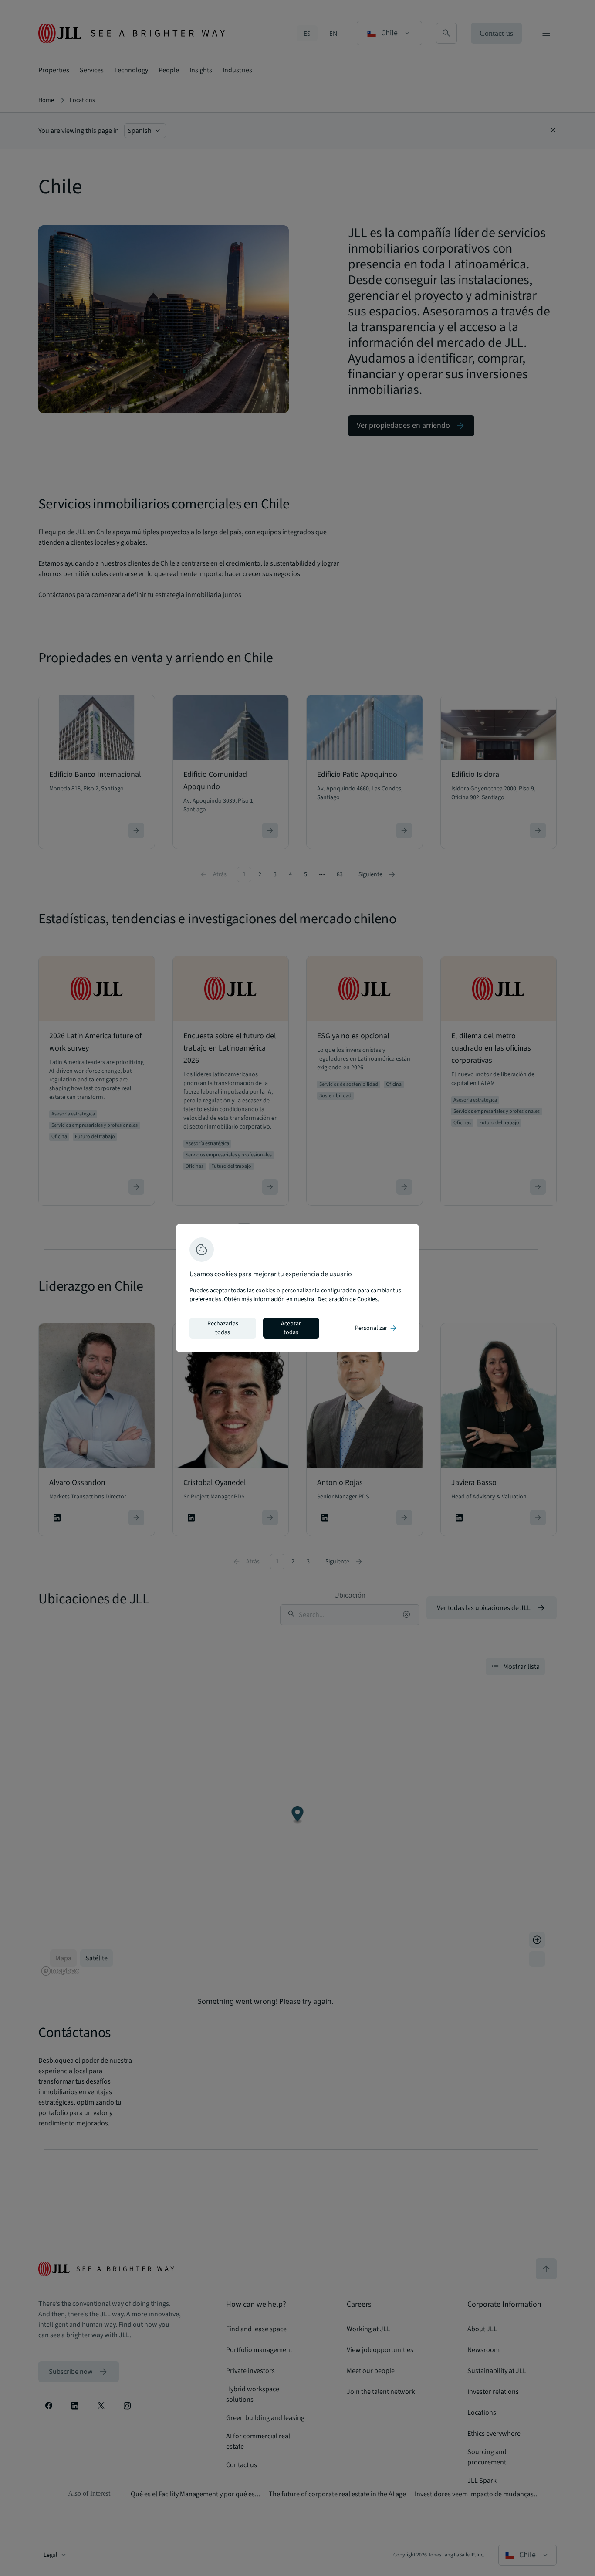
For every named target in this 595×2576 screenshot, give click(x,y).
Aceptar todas (291, 1328)
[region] (297, 1288)
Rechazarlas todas (223, 1328)
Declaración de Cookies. (348, 1299)
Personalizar (376, 1328)
